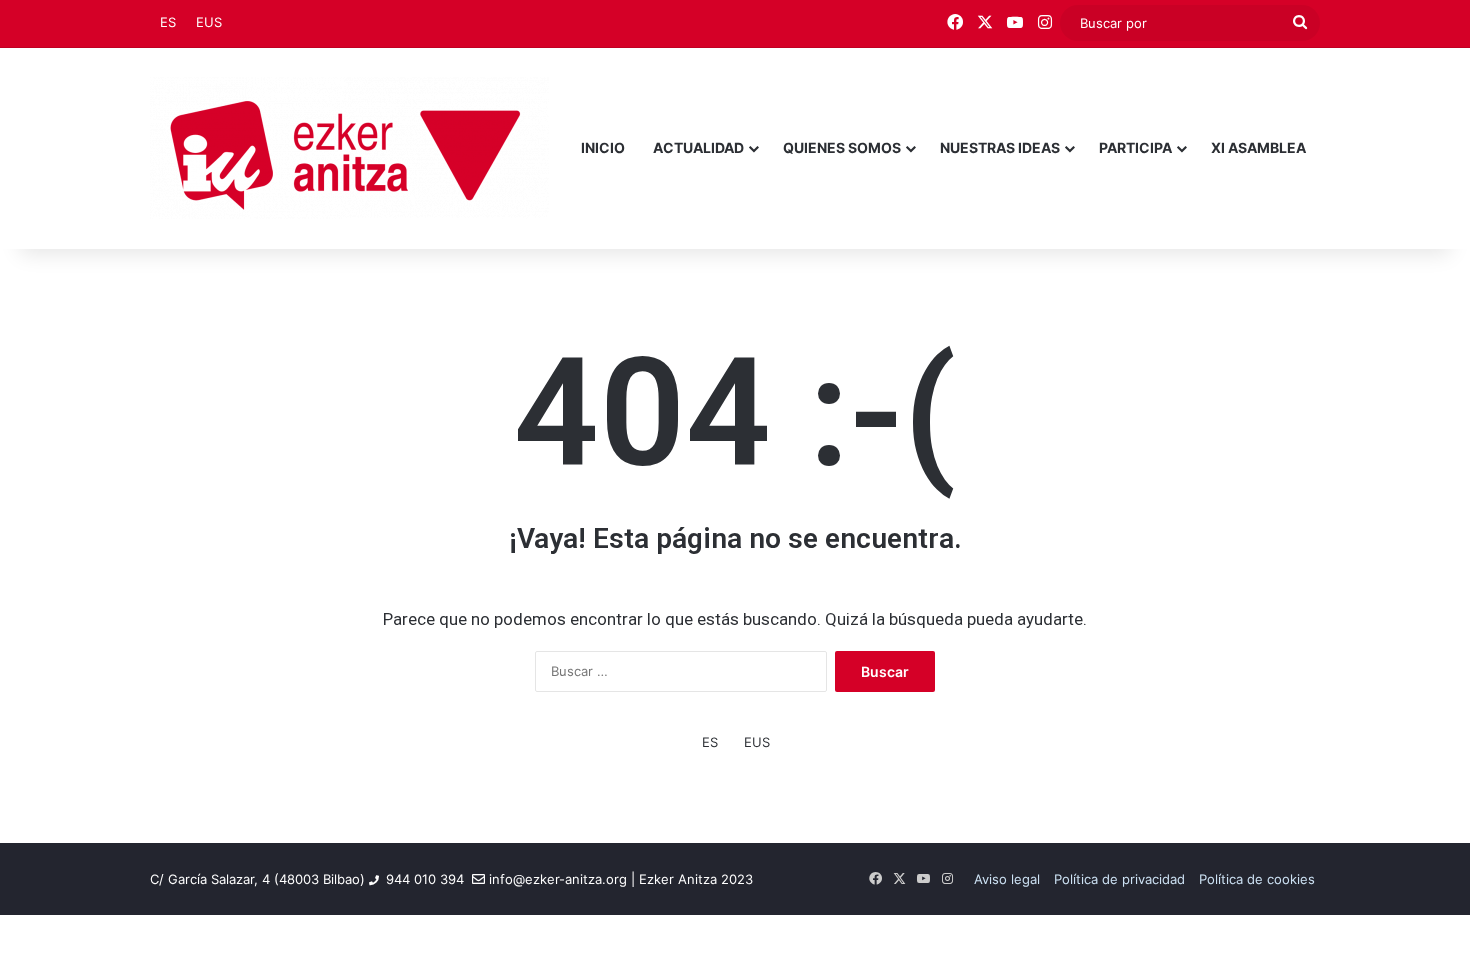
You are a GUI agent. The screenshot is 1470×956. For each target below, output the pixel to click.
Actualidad (698, 147)
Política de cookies (1257, 879)
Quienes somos (842, 147)
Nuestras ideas (1000, 147)
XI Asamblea (1258, 147)
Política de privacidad (1119, 879)
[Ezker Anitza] (349, 148)
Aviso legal (1007, 879)
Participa (1135, 147)
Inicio (603, 147)
